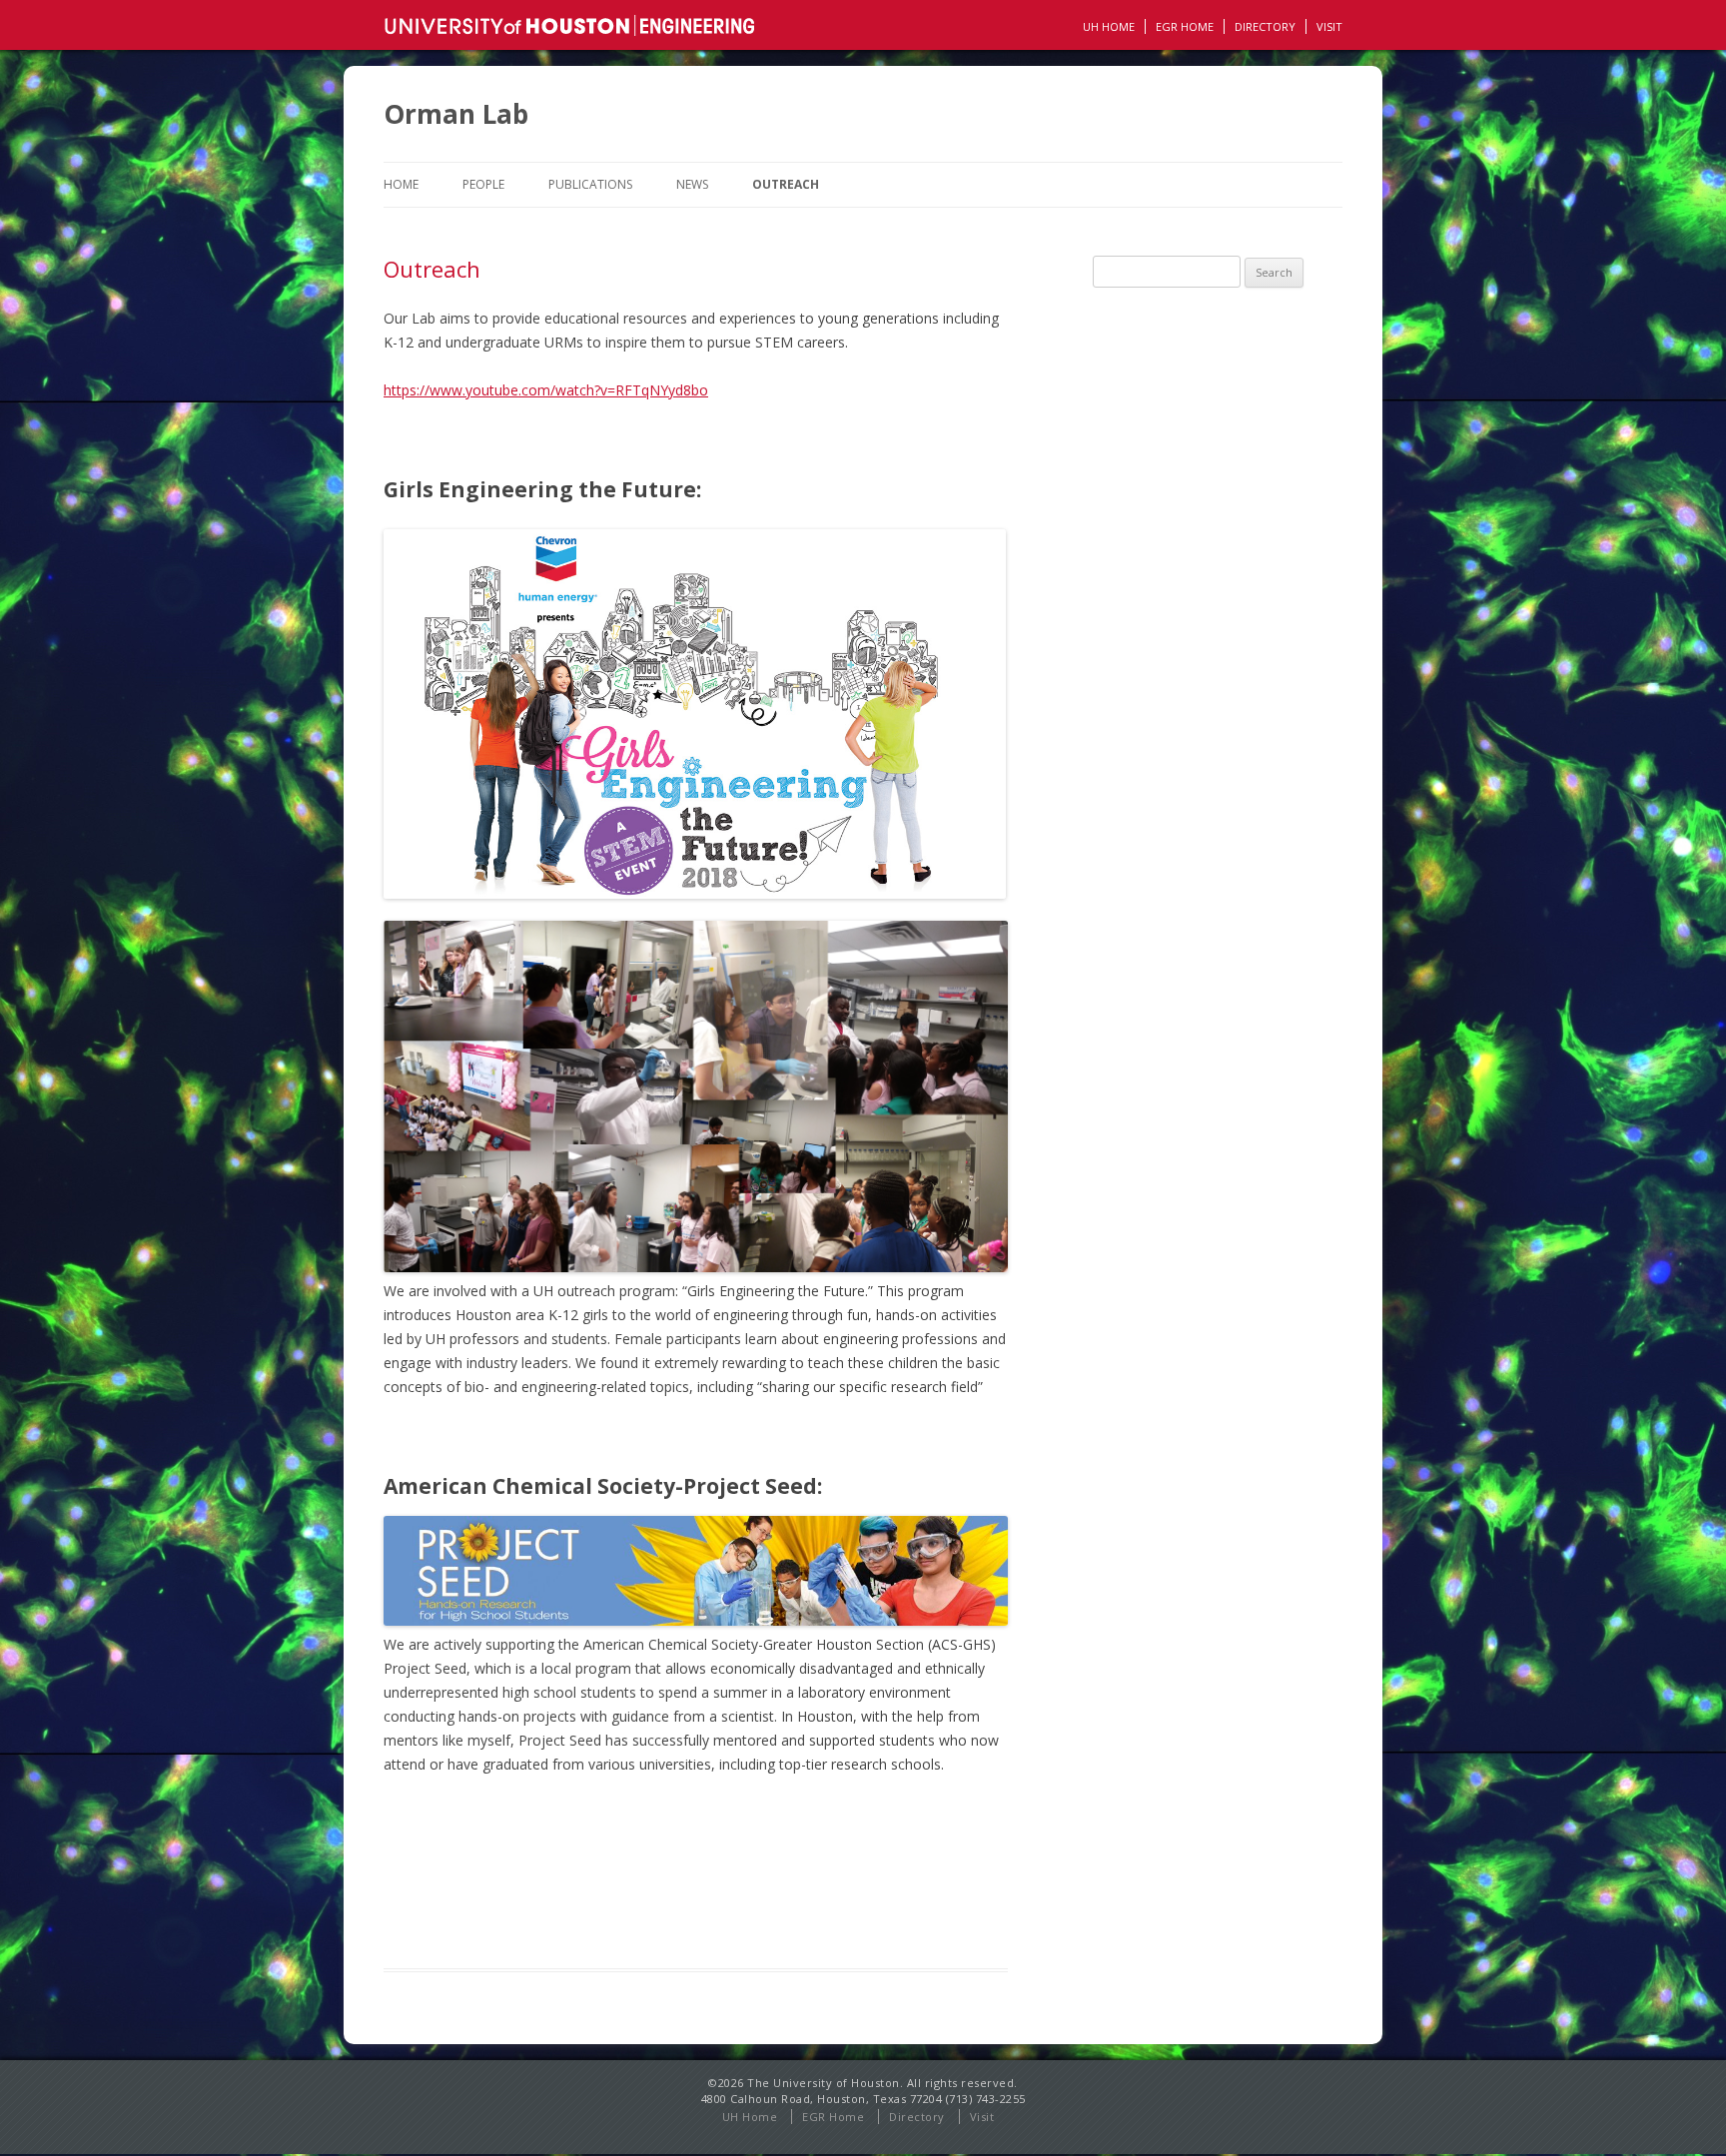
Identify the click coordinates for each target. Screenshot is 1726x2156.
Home (401, 184)
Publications (590, 184)
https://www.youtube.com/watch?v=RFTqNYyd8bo (546, 390)
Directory (1265, 26)
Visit (1329, 26)
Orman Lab (456, 114)
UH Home (1109, 26)
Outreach (786, 184)
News (692, 184)
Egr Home (1185, 26)
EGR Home (833, 2117)
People (483, 184)
